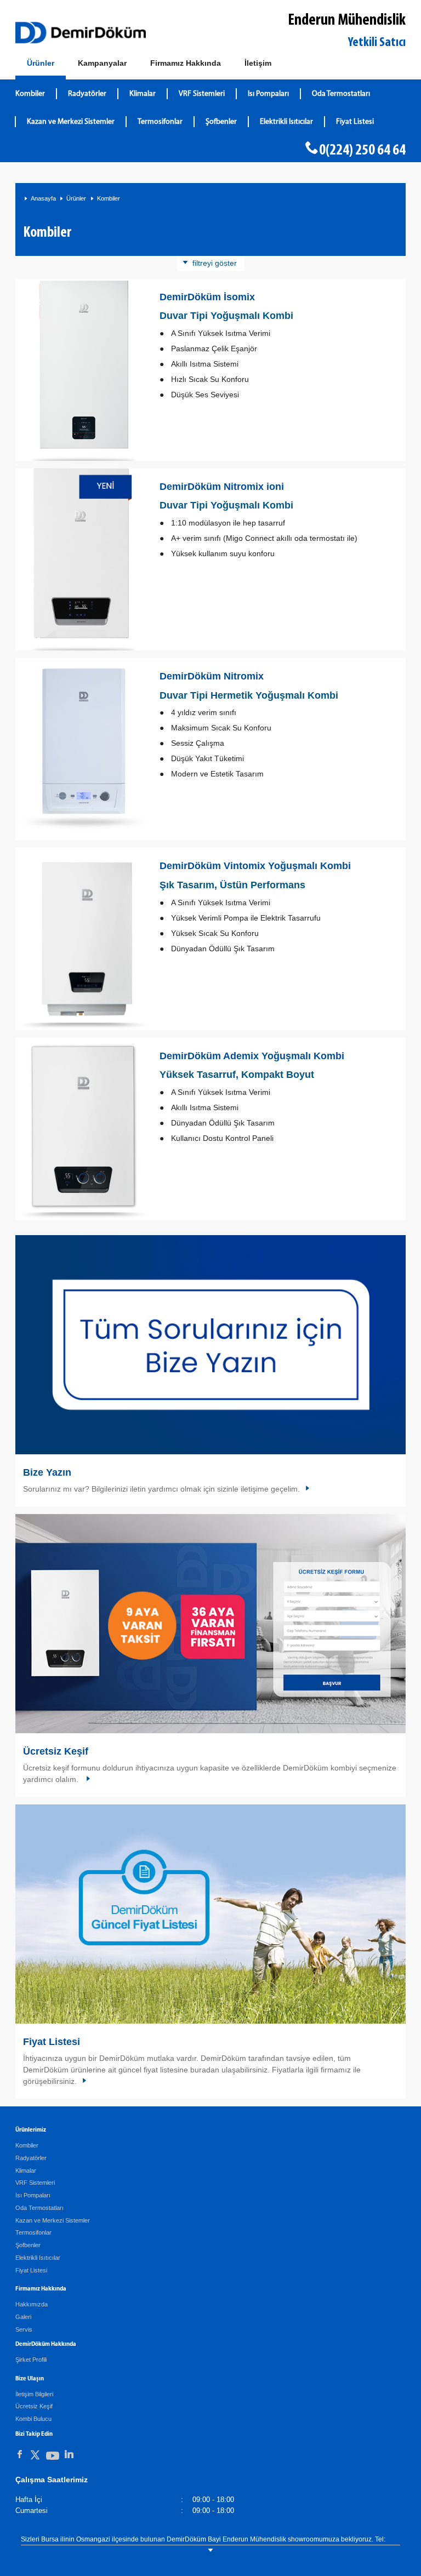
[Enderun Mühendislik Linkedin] (69, 2454)
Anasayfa (43, 198)
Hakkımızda (32, 2304)
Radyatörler (87, 94)
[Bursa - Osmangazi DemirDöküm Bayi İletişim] (210, 1345)
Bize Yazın (47, 1472)
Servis (24, 2329)
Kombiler (30, 94)
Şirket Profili (31, 2360)
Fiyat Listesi (355, 122)
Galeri (23, 2317)
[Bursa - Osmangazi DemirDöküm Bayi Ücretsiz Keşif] (210, 1624)
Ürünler (76, 198)
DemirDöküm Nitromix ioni (222, 487)
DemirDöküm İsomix (207, 297)
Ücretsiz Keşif (56, 1751)
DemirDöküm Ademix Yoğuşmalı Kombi (252, 1056)
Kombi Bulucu (33, 2419)
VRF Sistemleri (202, 94)
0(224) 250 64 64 (362, 151)
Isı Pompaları (268, 94)
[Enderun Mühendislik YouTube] (53, 2458)
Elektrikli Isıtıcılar (286, 122)
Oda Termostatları (341, 94)
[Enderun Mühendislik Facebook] (20, 2454)
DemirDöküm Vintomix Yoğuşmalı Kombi (255, 866)
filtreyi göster (215, 263)
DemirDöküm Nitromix (212, 676)
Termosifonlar (160, 122)
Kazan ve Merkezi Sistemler (71, 122)
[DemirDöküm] (81, 33)
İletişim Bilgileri (34, 2394)
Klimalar (143, 94)
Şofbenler (221, 122)
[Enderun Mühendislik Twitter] (35, 2457)
